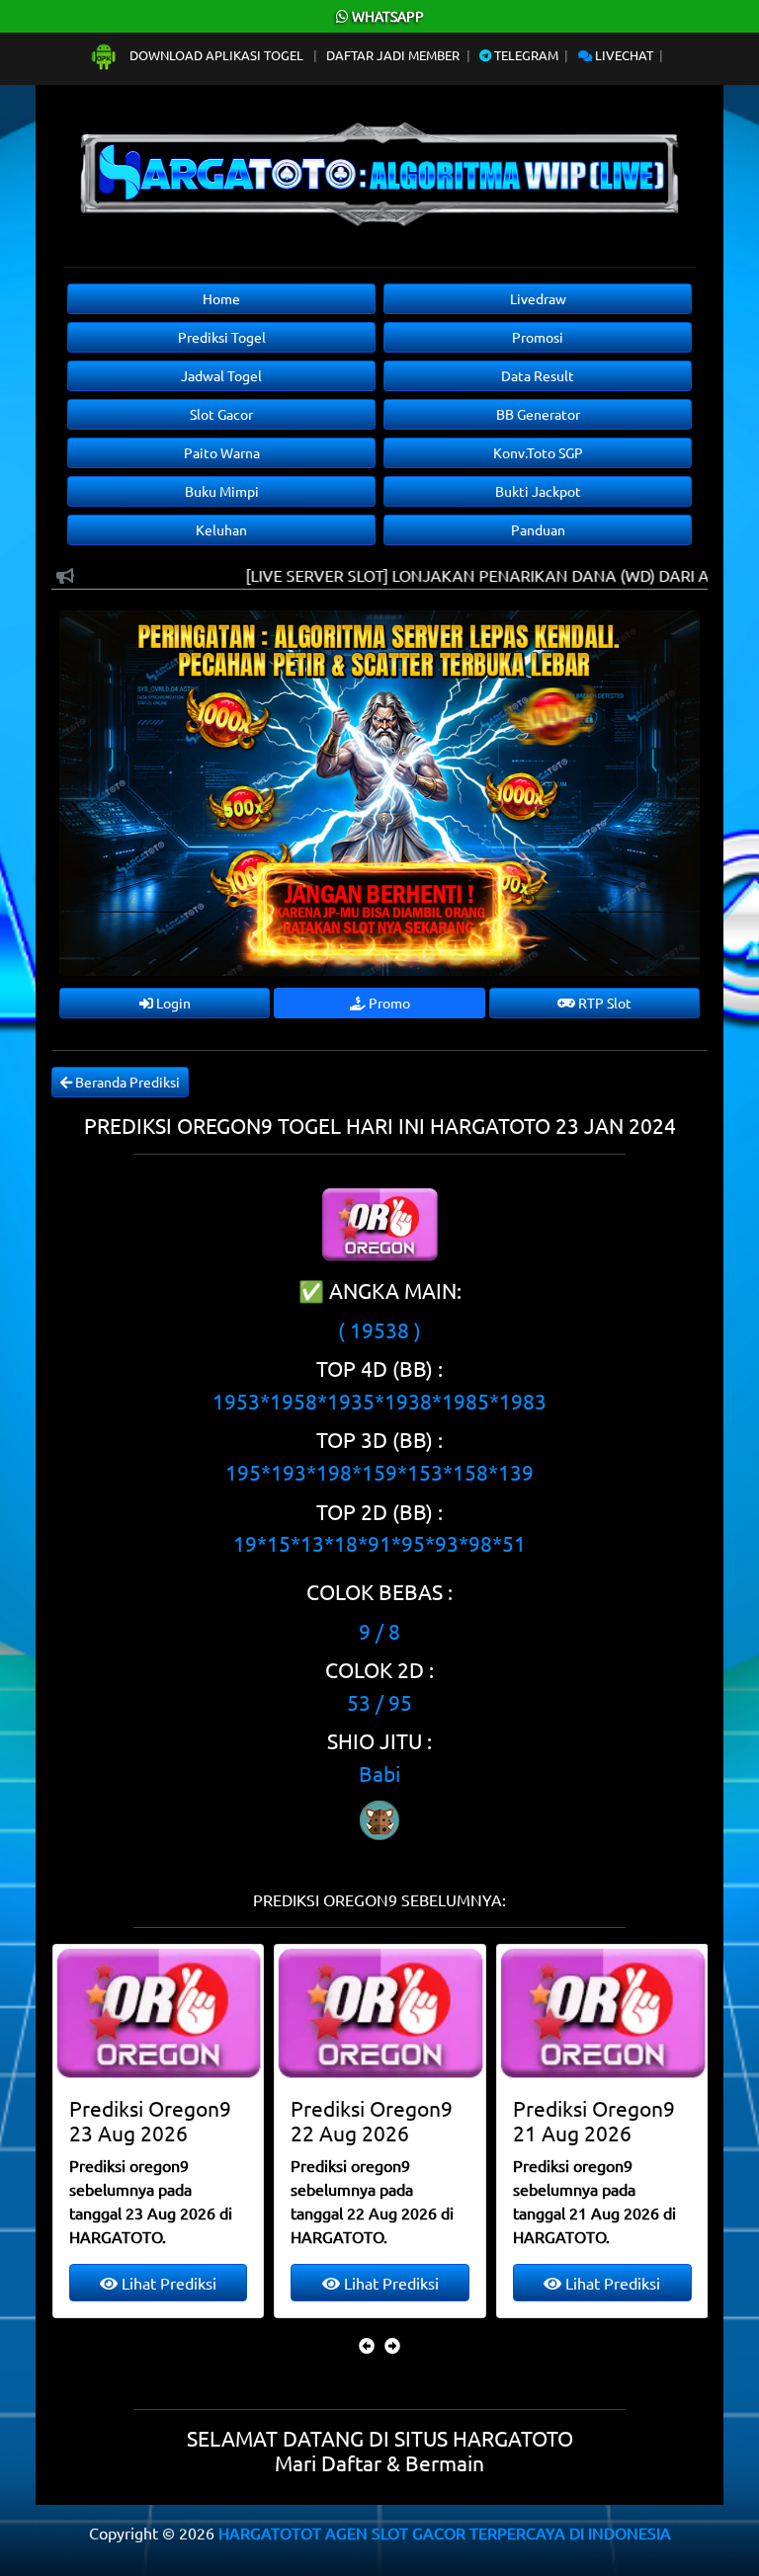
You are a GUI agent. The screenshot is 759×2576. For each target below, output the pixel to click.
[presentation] (367, 2345)
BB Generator (538, 414)
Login (172, 1003)
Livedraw (538, 298)
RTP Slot (603, 1003)
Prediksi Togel (222, 337)
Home (221, 298)
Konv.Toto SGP (538, 452)
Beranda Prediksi (126, 1082)
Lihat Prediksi (167, 2283)
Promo (388, 1003)
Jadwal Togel (221, 375)
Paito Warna (222, 452)
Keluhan (221, 529)
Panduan (538, 529)
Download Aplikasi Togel (216, 55)
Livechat (623, 55)
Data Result (538, 375)
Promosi (538, 337)
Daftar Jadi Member (393, 55)
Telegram (525, 55)
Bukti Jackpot (538, 491)
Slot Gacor (221, 414)
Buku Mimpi (222, 491)
